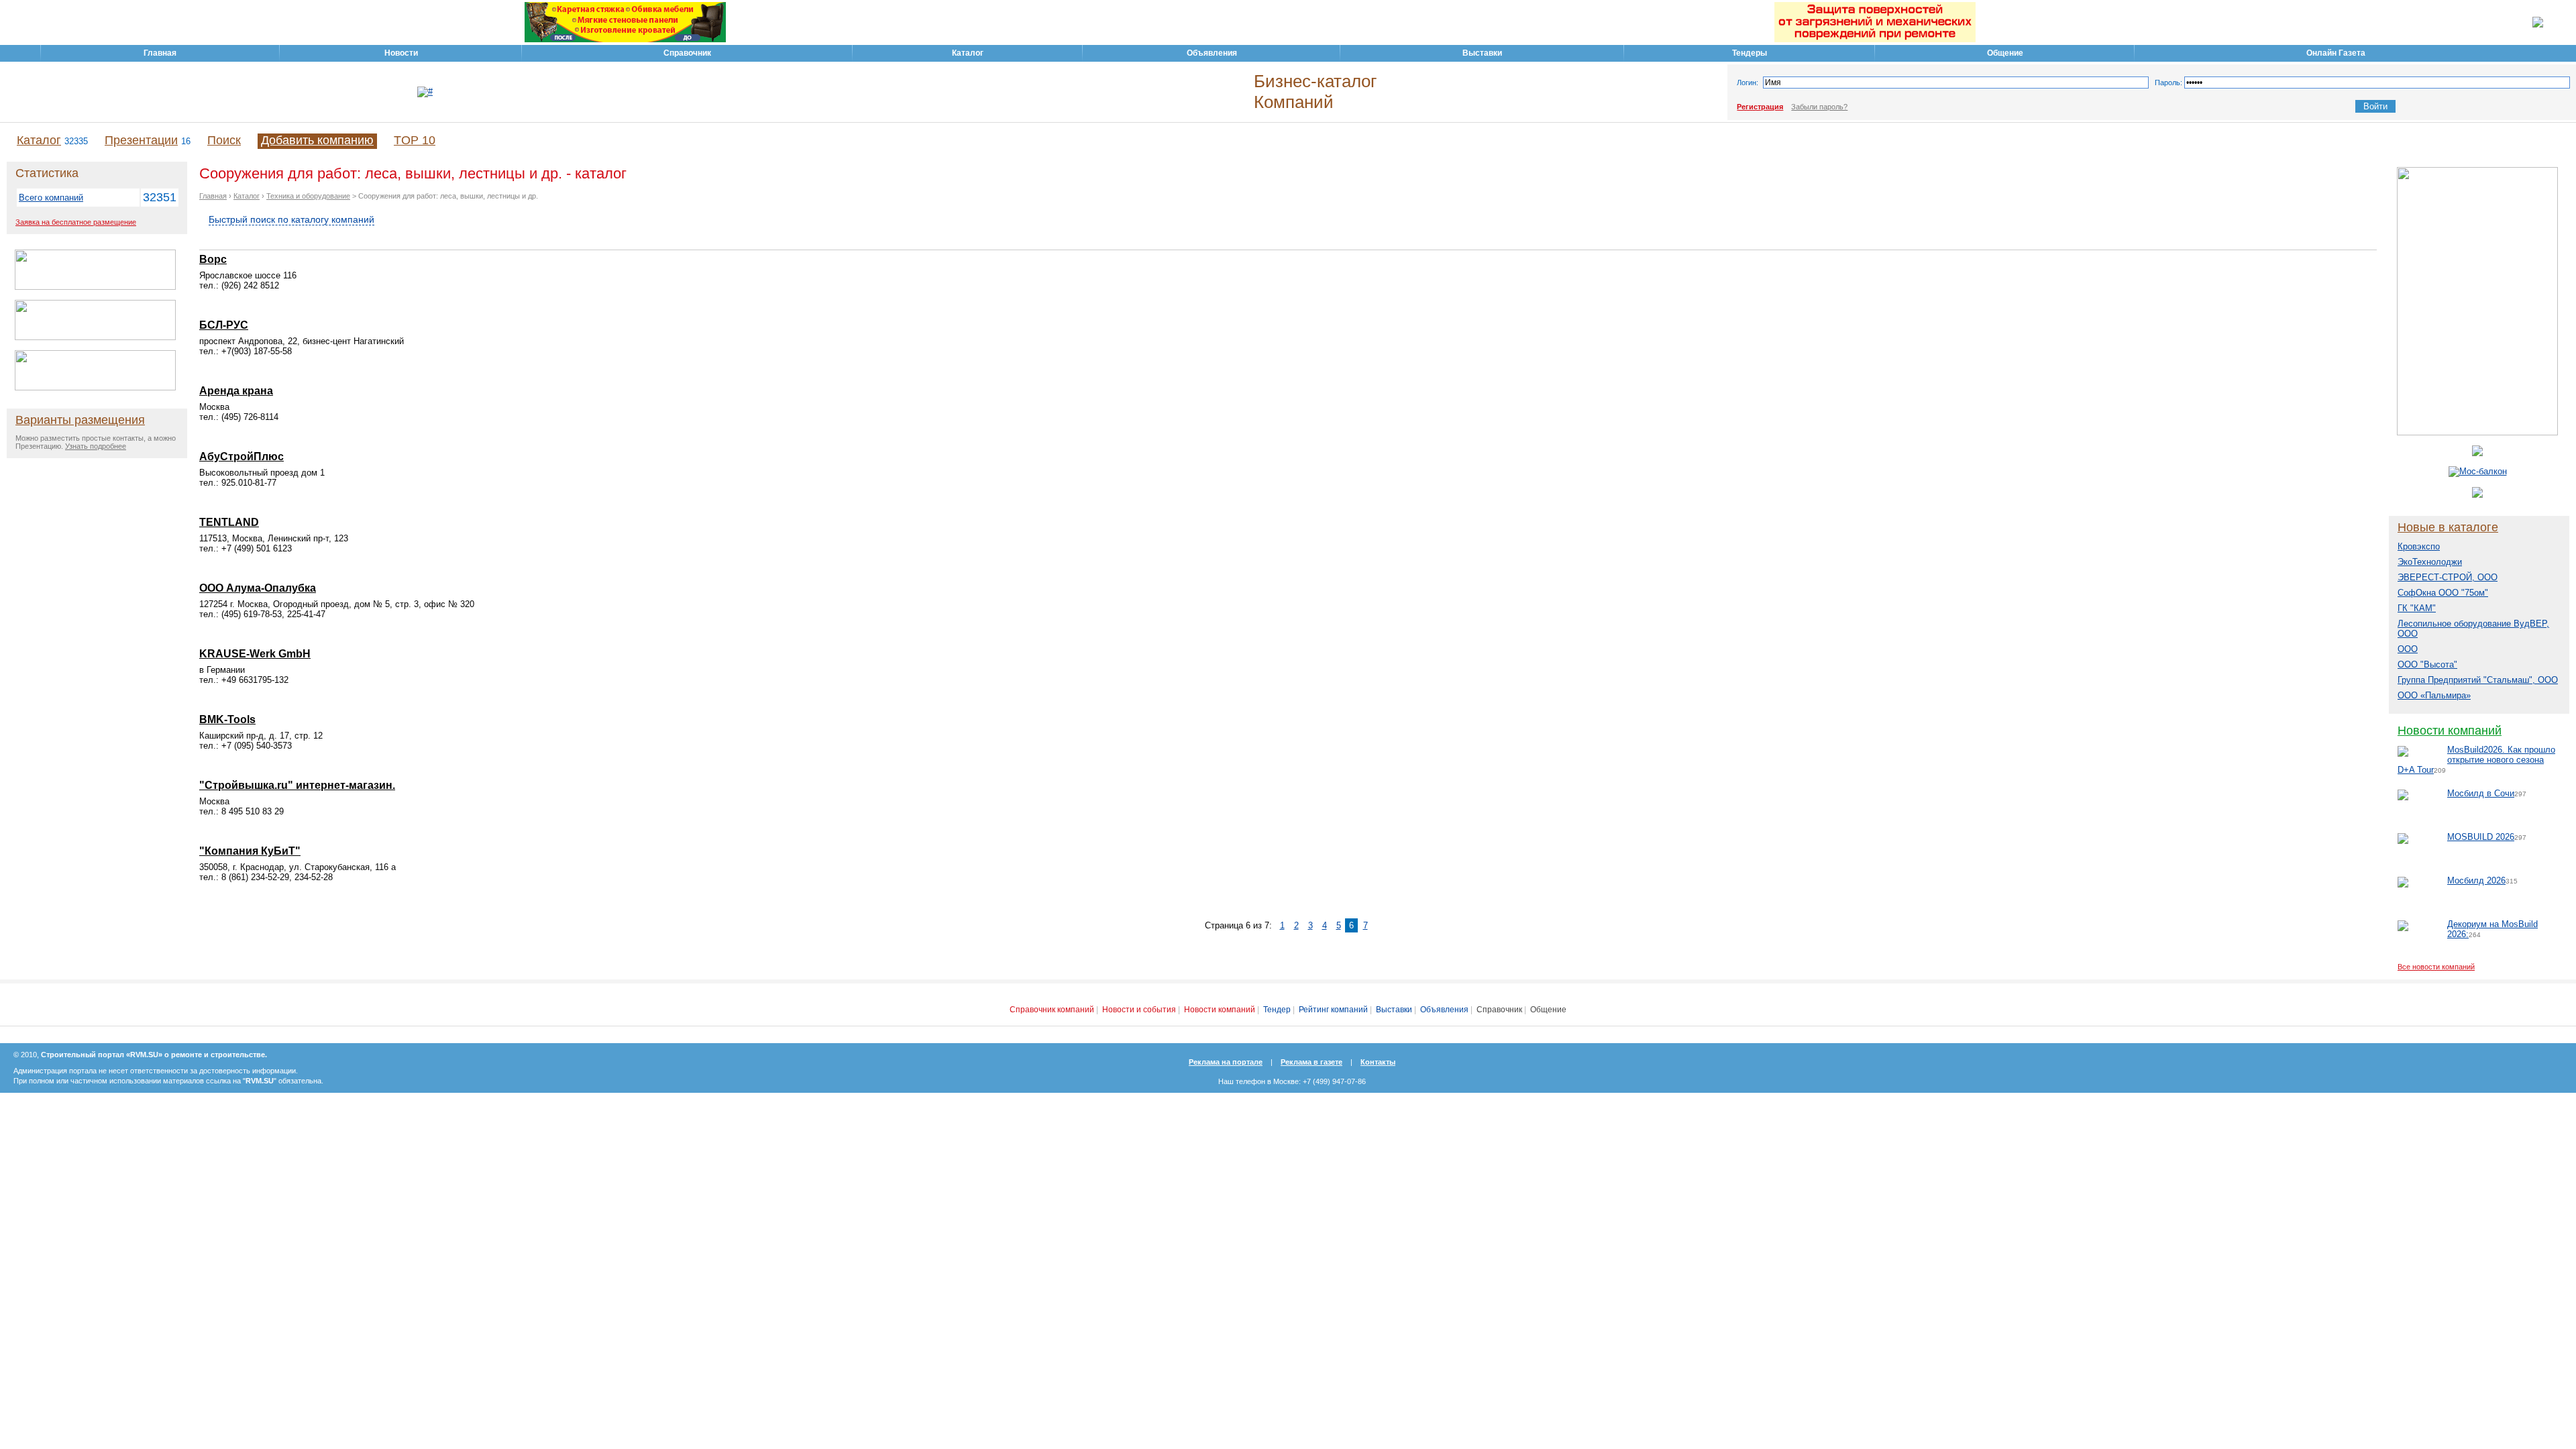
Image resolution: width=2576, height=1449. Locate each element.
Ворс (213, 259)
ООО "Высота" (2427, 664)
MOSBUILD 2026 (2481, 837)
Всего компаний (51, 198)
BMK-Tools (227, 719)
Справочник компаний (1052, 1010)
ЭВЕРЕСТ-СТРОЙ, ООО (2448, 577)
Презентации (141, 140)
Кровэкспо (2419, 546)
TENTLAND (229, 522)
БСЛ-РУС (224, 325)
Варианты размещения (80, 420)
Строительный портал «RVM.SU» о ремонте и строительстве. (154, 1055)
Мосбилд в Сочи (2481, 793)
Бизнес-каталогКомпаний (1315, 92)
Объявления (1444, 1010)
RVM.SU (260, 1081)
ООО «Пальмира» (2434, 695)
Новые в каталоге (2448, 527)
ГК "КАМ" (2417, 608)
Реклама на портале (1226, 1062)
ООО (2408, 649)
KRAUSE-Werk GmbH (255, 654)
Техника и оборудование (308, 196)
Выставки (1394, 1010)
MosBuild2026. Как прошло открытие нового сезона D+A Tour (2476, 760)
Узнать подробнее (96, 446)
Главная (213, 196)
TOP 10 (415, 140)
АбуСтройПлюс (241, 457)
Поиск (224, 140)
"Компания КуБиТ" (250, 851)
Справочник (1499, 1010)
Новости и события (1139, 1010)
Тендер (1277, 1010)
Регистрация (1760, 107)
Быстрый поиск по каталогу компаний (291, 219)
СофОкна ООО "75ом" (2443, 593)
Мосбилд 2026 (2476, 880)
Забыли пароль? (1819, 107)
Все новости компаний (2436, 967)
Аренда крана (236, 391)
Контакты (1378, 1062)
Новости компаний (2450, 731)
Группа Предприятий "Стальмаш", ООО (2478, 680)
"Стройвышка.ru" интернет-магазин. (297, 785)
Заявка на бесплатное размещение (76, 222)
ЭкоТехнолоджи (2430, 562)
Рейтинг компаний (1333, 1010)
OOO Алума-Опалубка (258, 588)
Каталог (39, 140)
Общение (1548, 1010)
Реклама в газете (1311, 1062)
